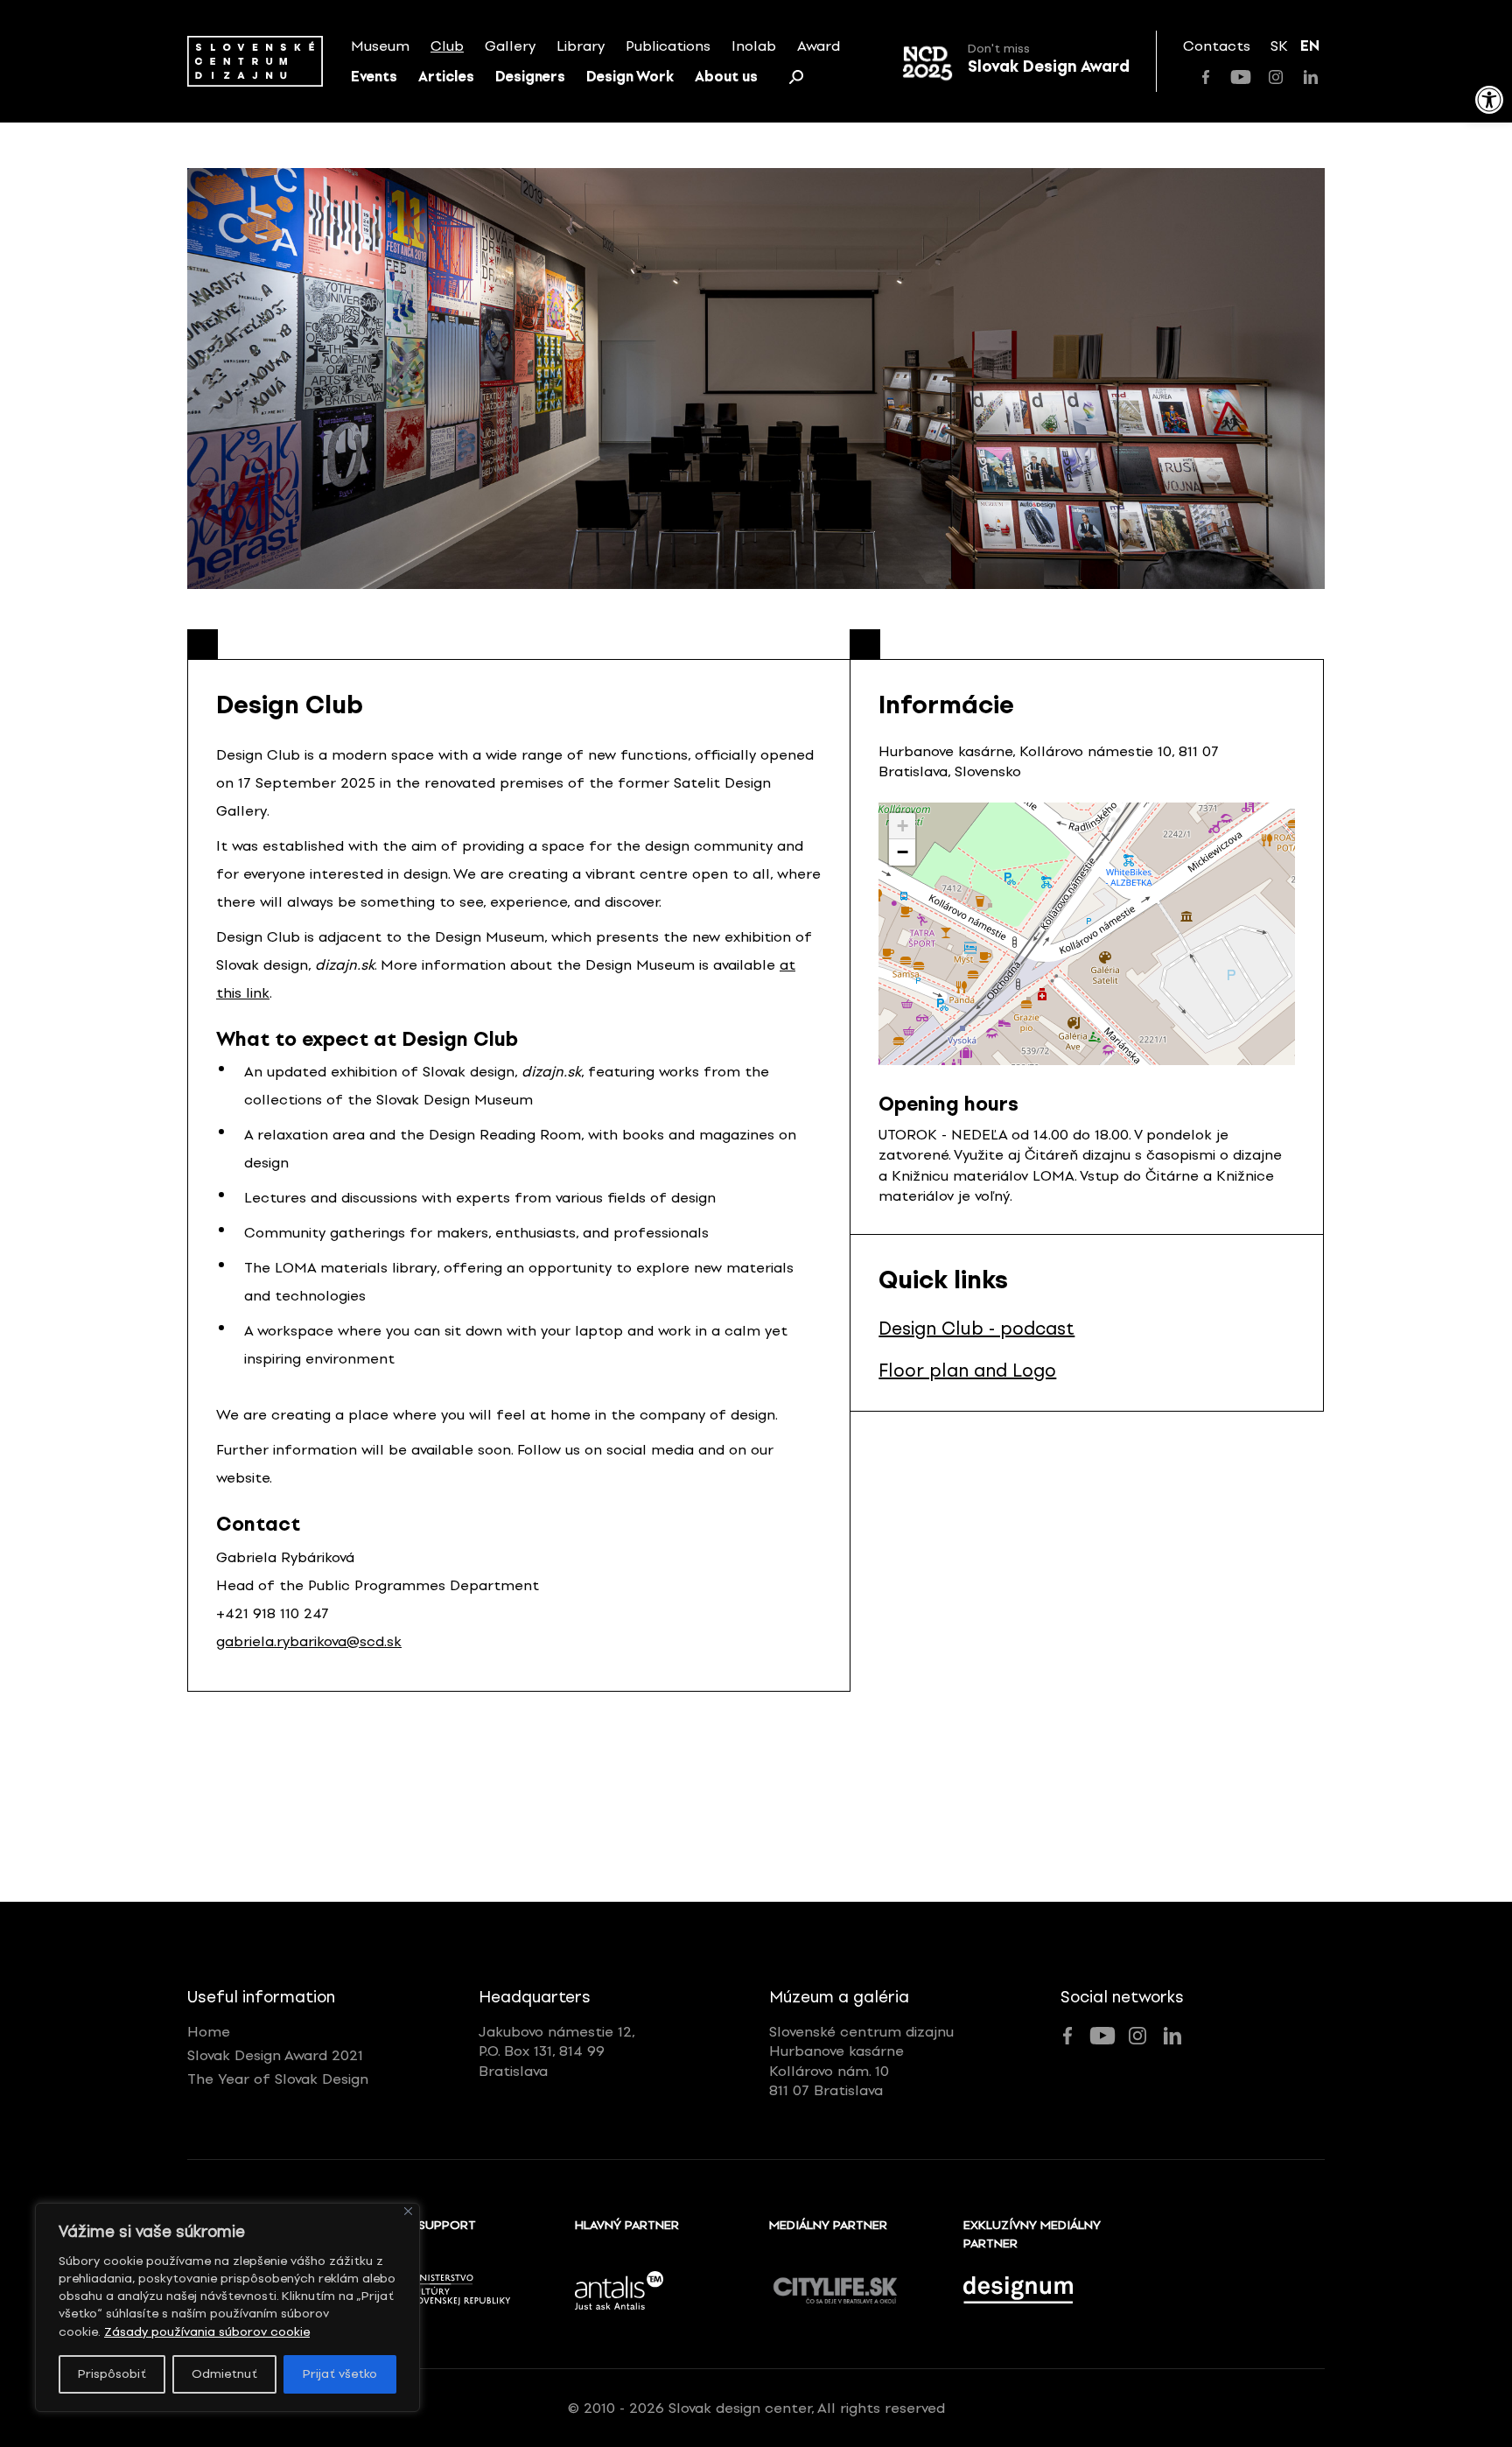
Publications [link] (668, 46)
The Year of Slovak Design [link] (278, 2079)
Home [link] (209, 2032)
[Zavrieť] (408, 2211)
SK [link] (1279, 46)
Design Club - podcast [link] (976, 1329)
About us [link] (726, 77)
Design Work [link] (630, 77)
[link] (1489, 100)
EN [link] (1310, 46)
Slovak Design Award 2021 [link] (275, 2055)
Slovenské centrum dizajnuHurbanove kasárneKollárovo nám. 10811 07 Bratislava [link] (861, 2061)
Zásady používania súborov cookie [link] (207, 2332)
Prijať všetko (340, 2374)
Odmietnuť (224, 2374)
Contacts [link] (1217, 46)
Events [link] (374, 77)
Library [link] (581, 46)
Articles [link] (446, 77)
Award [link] (819, 46)
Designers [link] (530, 77)
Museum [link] (380, 46)
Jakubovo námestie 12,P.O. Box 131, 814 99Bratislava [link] (557, 2051)
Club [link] (447, 46)
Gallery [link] (510, 46)
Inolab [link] (754, 46)
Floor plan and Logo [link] (967, 1371)
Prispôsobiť (112, 2374)
